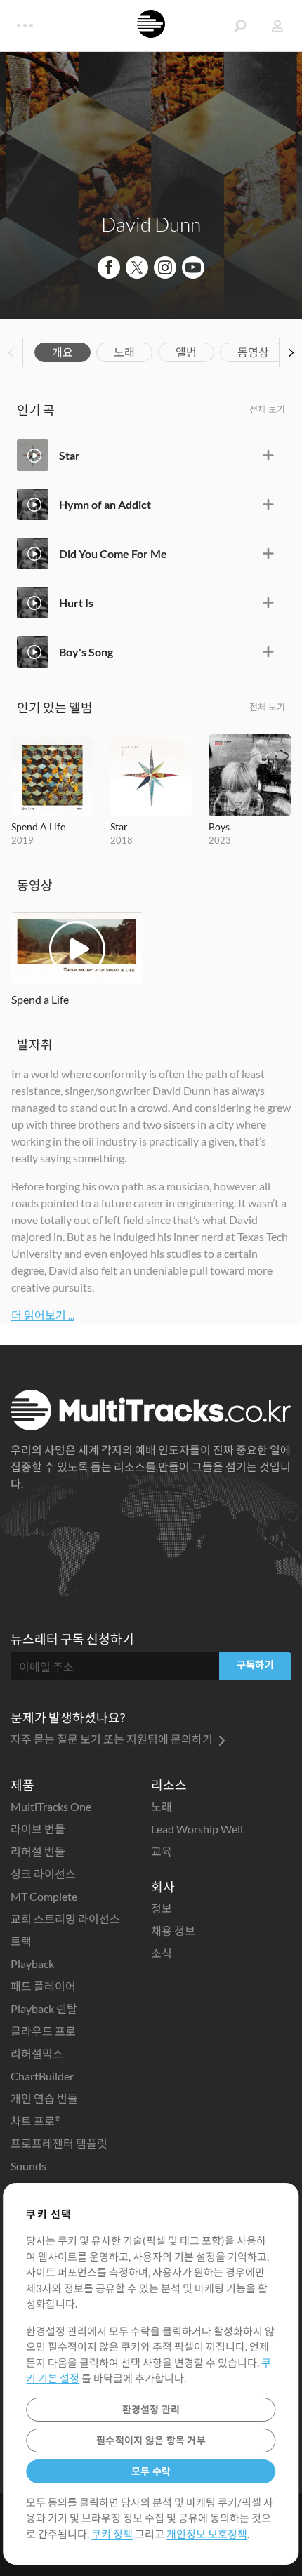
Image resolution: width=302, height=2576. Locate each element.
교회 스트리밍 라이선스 (65, 1919)
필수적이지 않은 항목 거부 (151, 2440)
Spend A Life (38, 826)
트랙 (21, 1941)
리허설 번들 (38, 1851)
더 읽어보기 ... (43, 1315)
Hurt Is (76, 603)
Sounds (28, 2166)
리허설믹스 (37, 2053)
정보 (162, 1908)
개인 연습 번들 (44, 2098)
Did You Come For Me (113, 553)
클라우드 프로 (43, 2031)
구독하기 (255, 1665)
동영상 (253, 352)
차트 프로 (35, 2121)
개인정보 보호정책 (207, 2534)
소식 (162, 1953)
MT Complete (44, 1896)
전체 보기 (267, 409)
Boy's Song (86, 652)
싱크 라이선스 (43, 1874)
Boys (219, 826)
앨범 (186, 352)
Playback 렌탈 (44, 2009)
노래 (124, 352)
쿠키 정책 (112, 2534)
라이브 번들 (38, 1829)
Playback (32, 1964)
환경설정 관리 (151, 2409)
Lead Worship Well (197, 1829)
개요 (63, 352)
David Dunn (151, 224)
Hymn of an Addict (105, 504)
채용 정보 (173, 1931)
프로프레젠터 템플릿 (59, 2143)
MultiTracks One (51, 1806)
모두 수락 (151, 2471)
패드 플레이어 (43, 1986)
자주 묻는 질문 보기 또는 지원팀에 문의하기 (113, 1739)
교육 (162, 1851)
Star (70, 455)
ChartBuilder (42, 2076)
